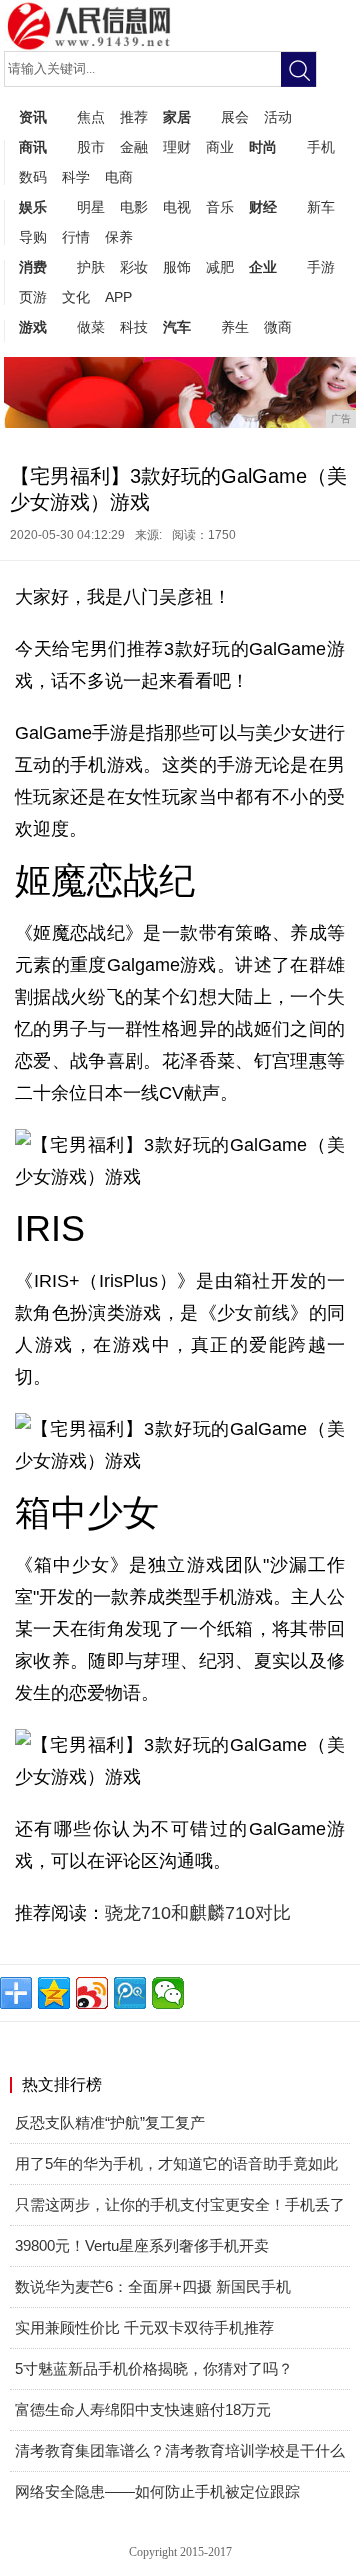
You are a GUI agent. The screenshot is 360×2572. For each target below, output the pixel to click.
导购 (33, 237)
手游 (321, 267)
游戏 (33, 327)
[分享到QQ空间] (54, 1993)
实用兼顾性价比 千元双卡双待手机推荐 (144, 2327)
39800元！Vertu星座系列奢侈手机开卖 (142, 2245)
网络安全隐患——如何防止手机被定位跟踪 (157, 2491)
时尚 (263, 147)
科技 (134, 327)
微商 (278, 327)
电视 (177, 207)
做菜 (91, 327)
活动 (278, 117)
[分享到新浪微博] (92, 1993)
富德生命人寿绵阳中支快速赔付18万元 (143, 2409)
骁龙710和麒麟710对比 (198, 1913)
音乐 (220, 207)
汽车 (177, 327)
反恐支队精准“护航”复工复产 (110, 2122)
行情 (76, 237)
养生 (235, 327)
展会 (235, 117)
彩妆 (134, 267)
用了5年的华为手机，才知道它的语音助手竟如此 (176, 2163)
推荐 (134, 117)
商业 (220, 147)
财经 (263, 207)
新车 (321, 207)
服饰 (177, 267)
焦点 (91, 117)
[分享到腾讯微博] (130, 1993)
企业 (263, 267)
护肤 (91, 267)
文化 (76, 297)
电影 (134, 207)
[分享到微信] (168, 1993)
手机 (321, 147)
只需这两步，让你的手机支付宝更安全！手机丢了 (180, 2204)
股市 (91, 147)
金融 (134, 147)
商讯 (33, 147)
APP (118, 297)
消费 (33, 267)
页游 (33, 297)
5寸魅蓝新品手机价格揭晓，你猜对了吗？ (154, 2368)
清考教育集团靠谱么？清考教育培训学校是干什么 (180, 2450)
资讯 (33, 117)
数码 (33, 177)
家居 (177, 117)
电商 (119, 177)
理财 (177, 147)
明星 (91, 207)
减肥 (220, 267)
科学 (76, 177)
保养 (119, 237)
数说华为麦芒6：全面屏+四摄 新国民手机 (153, 2286)
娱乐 (33, 207)
